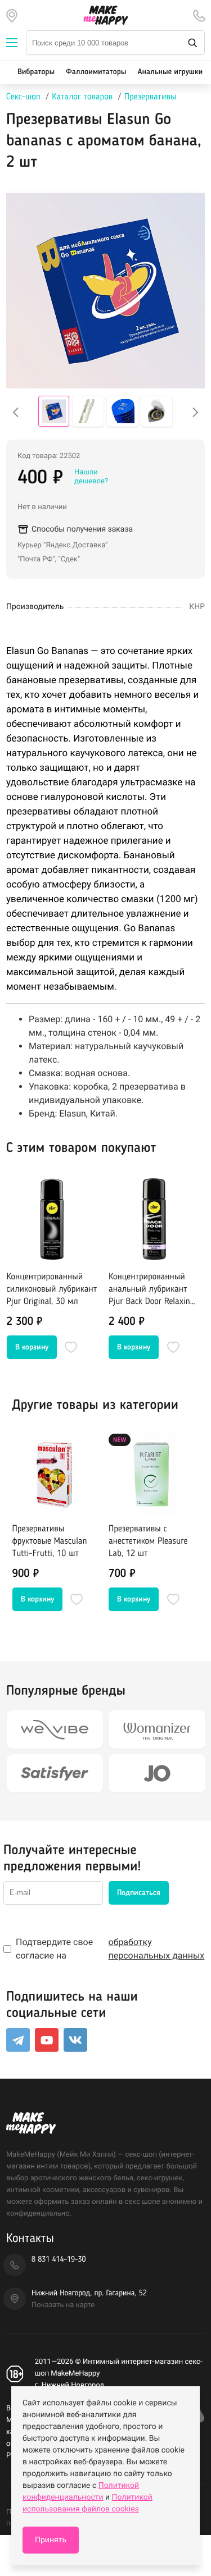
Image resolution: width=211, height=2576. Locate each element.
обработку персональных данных (157, 1949)
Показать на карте (63, 2305)
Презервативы (151, 97)
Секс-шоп (23, 97)
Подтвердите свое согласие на (110, 1949)
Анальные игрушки (170, 72)
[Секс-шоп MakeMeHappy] (106, 15)
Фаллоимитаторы (96, 72)
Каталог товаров (82, 97)
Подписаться (139, 1893)
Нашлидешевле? (91, 477)
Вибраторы (36, 72)
